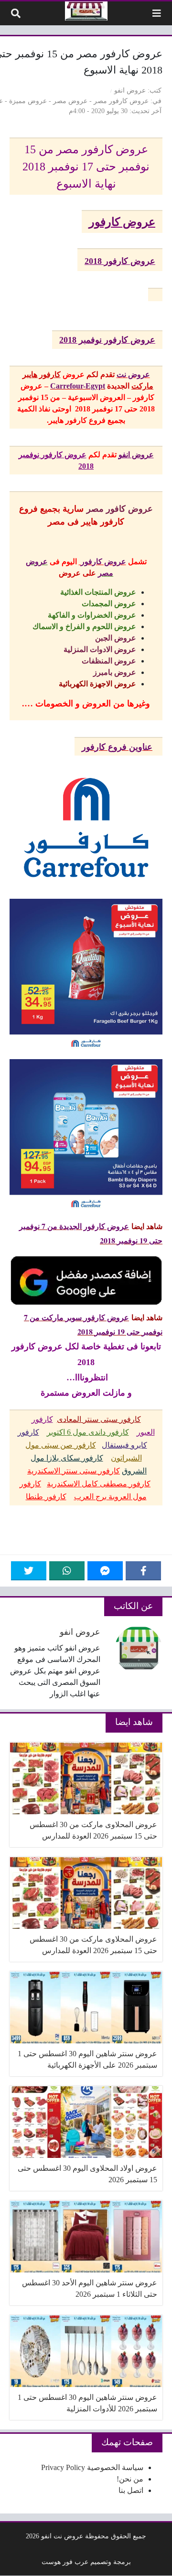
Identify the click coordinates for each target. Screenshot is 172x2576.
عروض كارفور (122, 222)
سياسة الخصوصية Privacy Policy (92, 2467)
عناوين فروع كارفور (117, 747)
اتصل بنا (131, 2490)
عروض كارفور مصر (121, 101)
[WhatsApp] (67, 1571)
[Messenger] (105, 1571)
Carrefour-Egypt (78, 386)
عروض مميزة (28, 101)
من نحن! (130, 2479)
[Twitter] (29, 1571)
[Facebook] (143, 1571)
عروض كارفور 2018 (120, 261)
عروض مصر (70, 101)
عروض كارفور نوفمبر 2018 (107, 340)
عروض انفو (130, 90)
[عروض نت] (86, 11)
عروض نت (133, 374)
